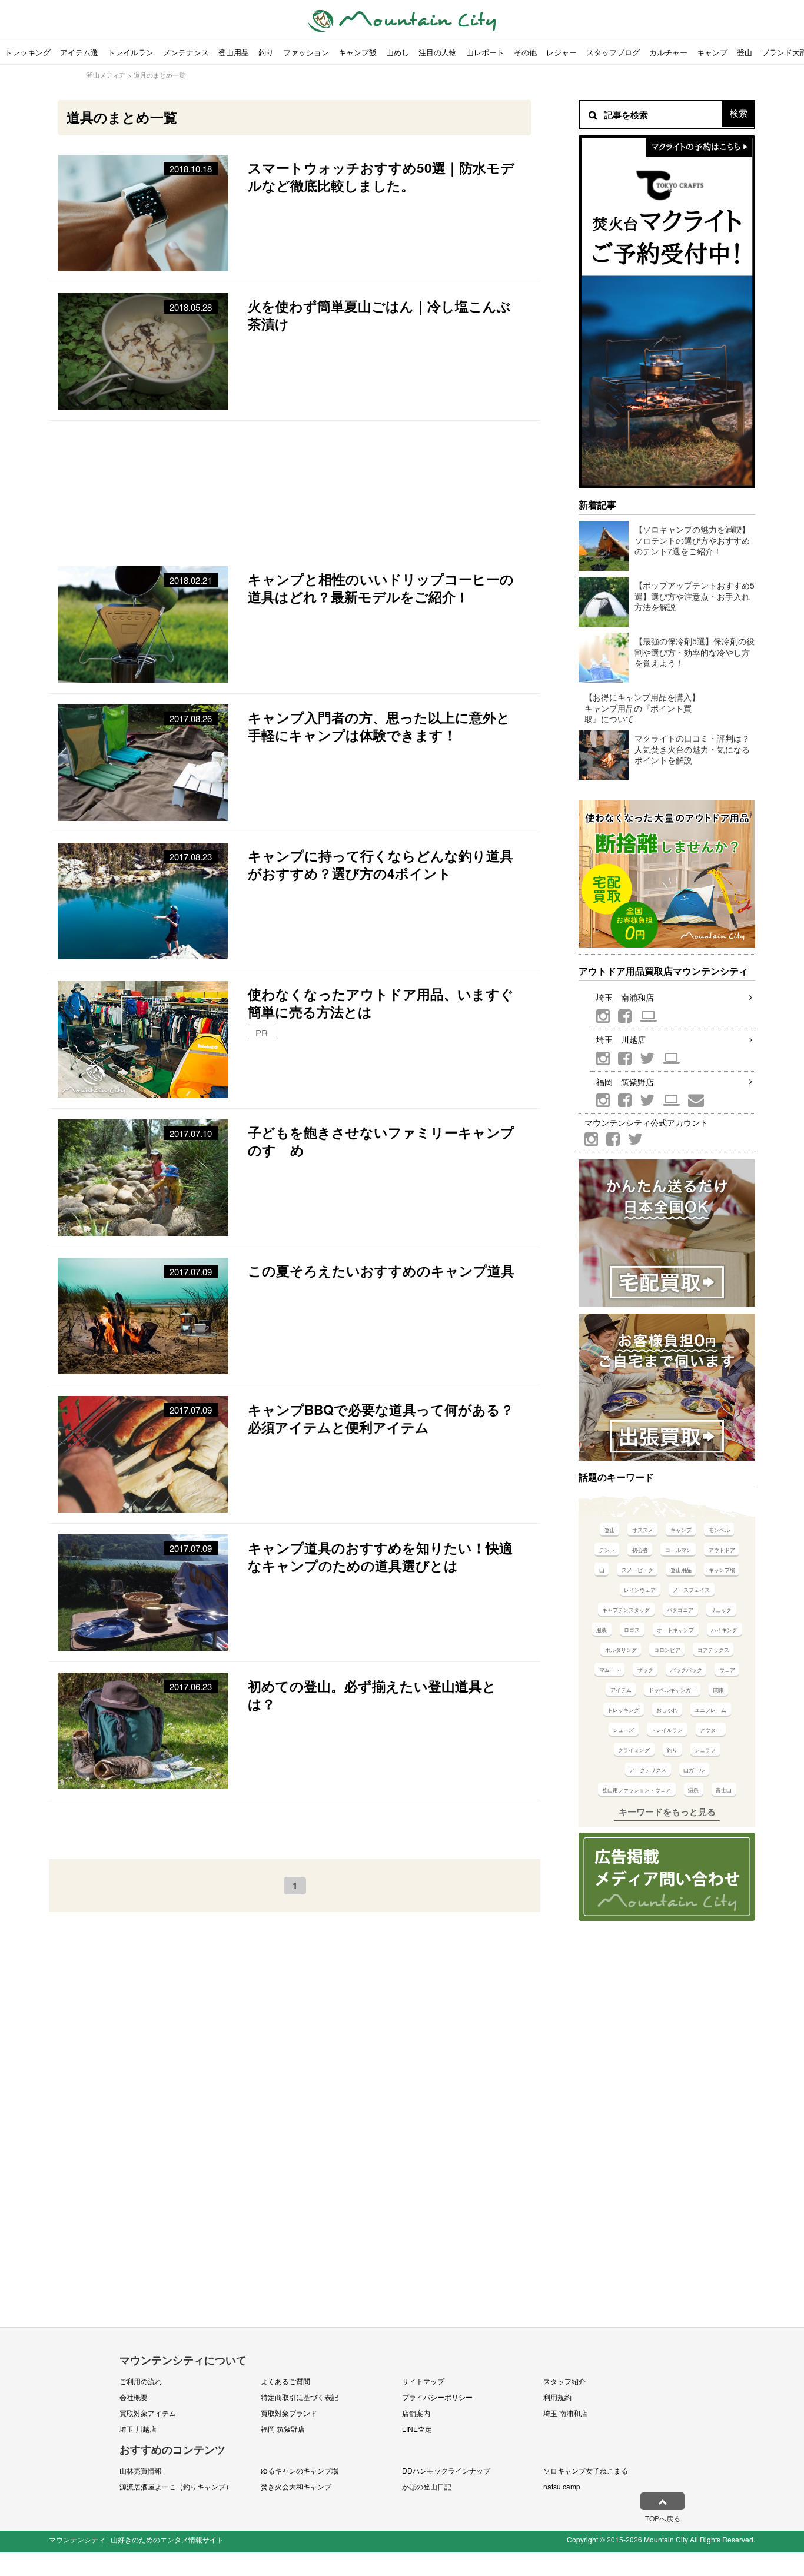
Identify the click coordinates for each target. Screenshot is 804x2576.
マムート (610, 1670)
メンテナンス (186, 52)
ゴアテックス (713, 1650)
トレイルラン (131, 52)
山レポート (485, 52)
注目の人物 (438, 52)
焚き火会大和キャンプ (296, 2486)
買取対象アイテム (148, 2413)
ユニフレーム (710, 1710)
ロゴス (632, 1630)
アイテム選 (79, 52)
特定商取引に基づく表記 (300, 2397)
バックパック (686, 1670)
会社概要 (134, 2397)
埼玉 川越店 (621, 1039)
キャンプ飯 (358, 52)
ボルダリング (621, 1650)
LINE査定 (417, 2429)
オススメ (643, 1530)
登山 (745, 52)
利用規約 (557, 2397)
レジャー (562, 52)
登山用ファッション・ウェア (637, 1790)
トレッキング (28, 52)
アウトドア (722, 1550)
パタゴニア (680, 1610)
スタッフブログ (613, 52)
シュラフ (705, 1750)
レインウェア (640, 1590)
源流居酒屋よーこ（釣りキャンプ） (176, 2486)
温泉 (693, 1790)
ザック (645, 1670)
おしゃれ (667, 1710)
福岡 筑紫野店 (625, 1082)
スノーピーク (637, 1570)
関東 (719, 1690)
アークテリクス (648, 1770)
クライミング (634, 1750)
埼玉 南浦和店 (625, 997)
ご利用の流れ (141, 2381)
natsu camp (562, 2486)
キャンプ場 (722, 1570)
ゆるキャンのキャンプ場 (300, 2470)
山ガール (694, 1770)
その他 (525, 52)
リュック (721, 1610)
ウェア (727, 1670)
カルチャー (668, 52)
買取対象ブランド (289, 2413)
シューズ (623, 1730)
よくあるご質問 (285, 2381)
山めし (398, 52)
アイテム (621, 1690)
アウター (710, 1730)
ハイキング (724, 1630)
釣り (266, 52)
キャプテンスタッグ (626, 1610)
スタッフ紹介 (564, 2381)
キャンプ (712, 52)
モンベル (719, 1530)
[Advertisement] (295, 488)
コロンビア (667, 1650)
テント (607, 1550)
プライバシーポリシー (437, 2397)
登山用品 (234, 52)
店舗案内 (416, 2413)
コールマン (678, 1550)
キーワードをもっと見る (667, 1811)
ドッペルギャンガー (672, 1690)
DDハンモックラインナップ (446, 2470)
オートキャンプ (675, 1630)
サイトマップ (423, 2381)
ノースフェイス (691, 1590)
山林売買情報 (141, 2470)
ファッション (306, 52)
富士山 (724, 1790)
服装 (602, 1630)
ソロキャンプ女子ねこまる (586, 2470)
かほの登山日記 (427, 2486)
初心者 (640, 1550)
